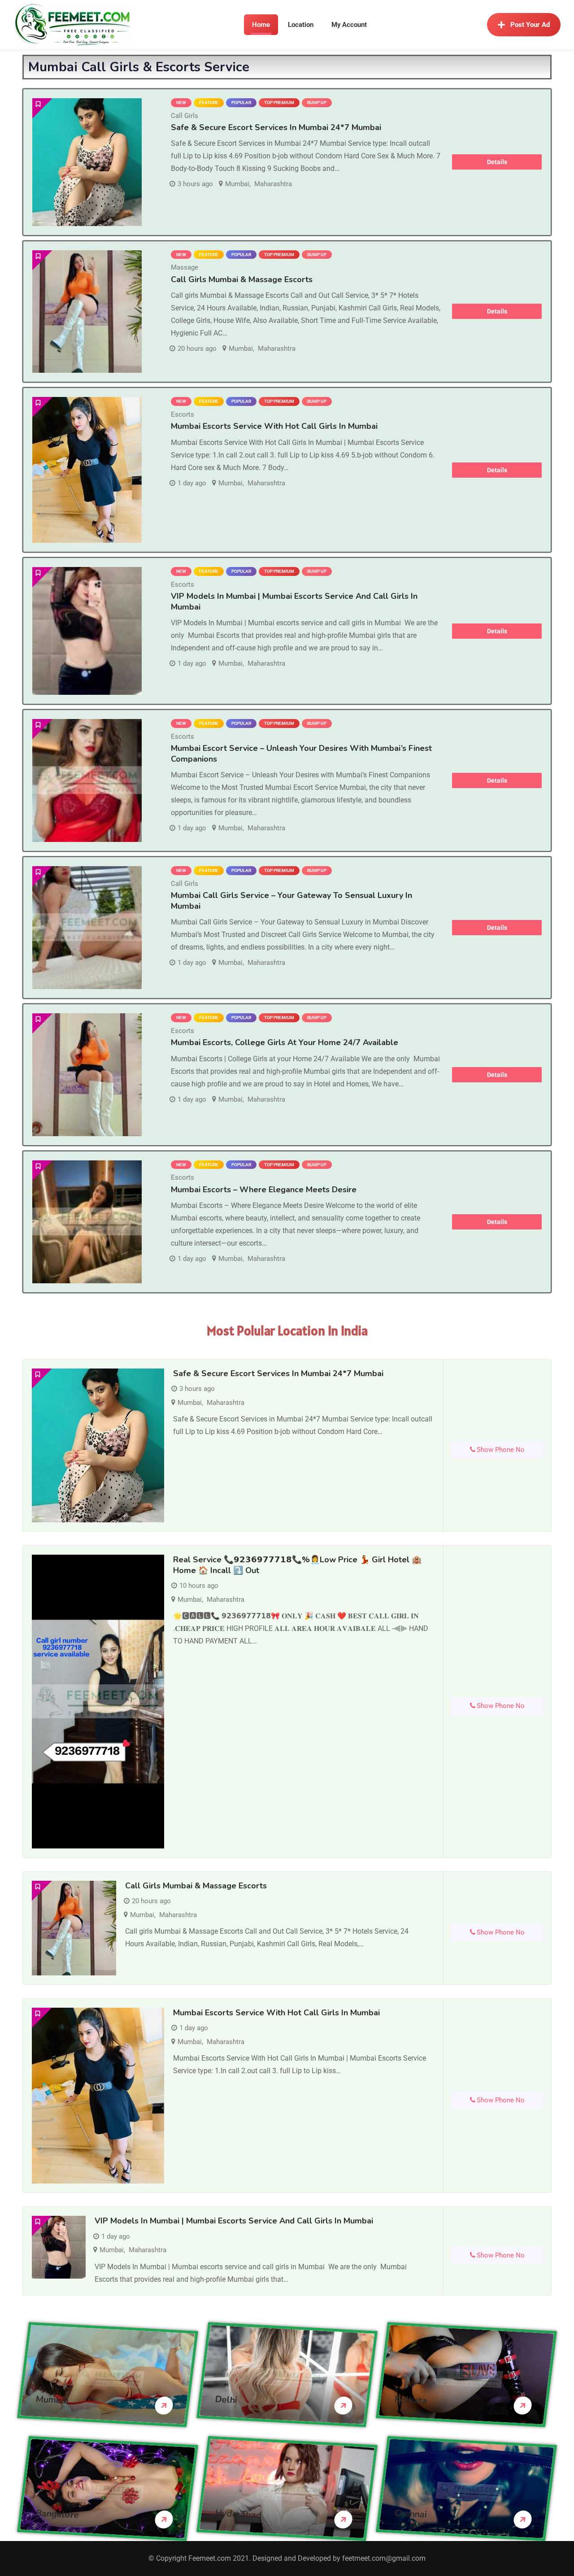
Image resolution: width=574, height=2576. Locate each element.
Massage (185, 267)
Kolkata (411, 2400)
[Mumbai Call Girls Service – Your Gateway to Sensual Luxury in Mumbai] (87, 928)
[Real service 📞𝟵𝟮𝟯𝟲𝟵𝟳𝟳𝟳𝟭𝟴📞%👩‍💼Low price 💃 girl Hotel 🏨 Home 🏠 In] (98, 1701)
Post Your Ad (530, 25)
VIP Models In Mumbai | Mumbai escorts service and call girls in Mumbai (234, 2221)
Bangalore (57, 2514)
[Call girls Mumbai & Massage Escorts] (87, 312)
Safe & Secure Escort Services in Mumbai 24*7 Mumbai (276, 127)
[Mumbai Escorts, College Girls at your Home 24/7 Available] (87, 1075)
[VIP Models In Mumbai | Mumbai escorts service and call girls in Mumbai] (87, 631)
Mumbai (237, 184)
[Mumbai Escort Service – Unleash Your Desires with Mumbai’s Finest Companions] (87, 780)
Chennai (411, 2514)
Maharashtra (273, 184)
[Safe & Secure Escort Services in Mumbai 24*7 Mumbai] (87, 162)
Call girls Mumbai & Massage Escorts (242, 279)
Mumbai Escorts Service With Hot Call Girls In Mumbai (274, 426)
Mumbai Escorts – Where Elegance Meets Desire (264, 1190)
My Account (349, 25)
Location (301, 25)
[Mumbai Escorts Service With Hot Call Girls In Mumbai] (87, 470)
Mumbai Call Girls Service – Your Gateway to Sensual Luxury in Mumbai (291, 900)
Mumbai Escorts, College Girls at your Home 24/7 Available (285, 1042)
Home (261, 25)
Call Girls (185, 116)
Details (497, 162)
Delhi (226, 2400)
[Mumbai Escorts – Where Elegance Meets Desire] (87, 1222)
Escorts (183, 414)
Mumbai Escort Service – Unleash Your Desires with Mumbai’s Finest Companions (301, 753)
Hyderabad (238, 2514)
